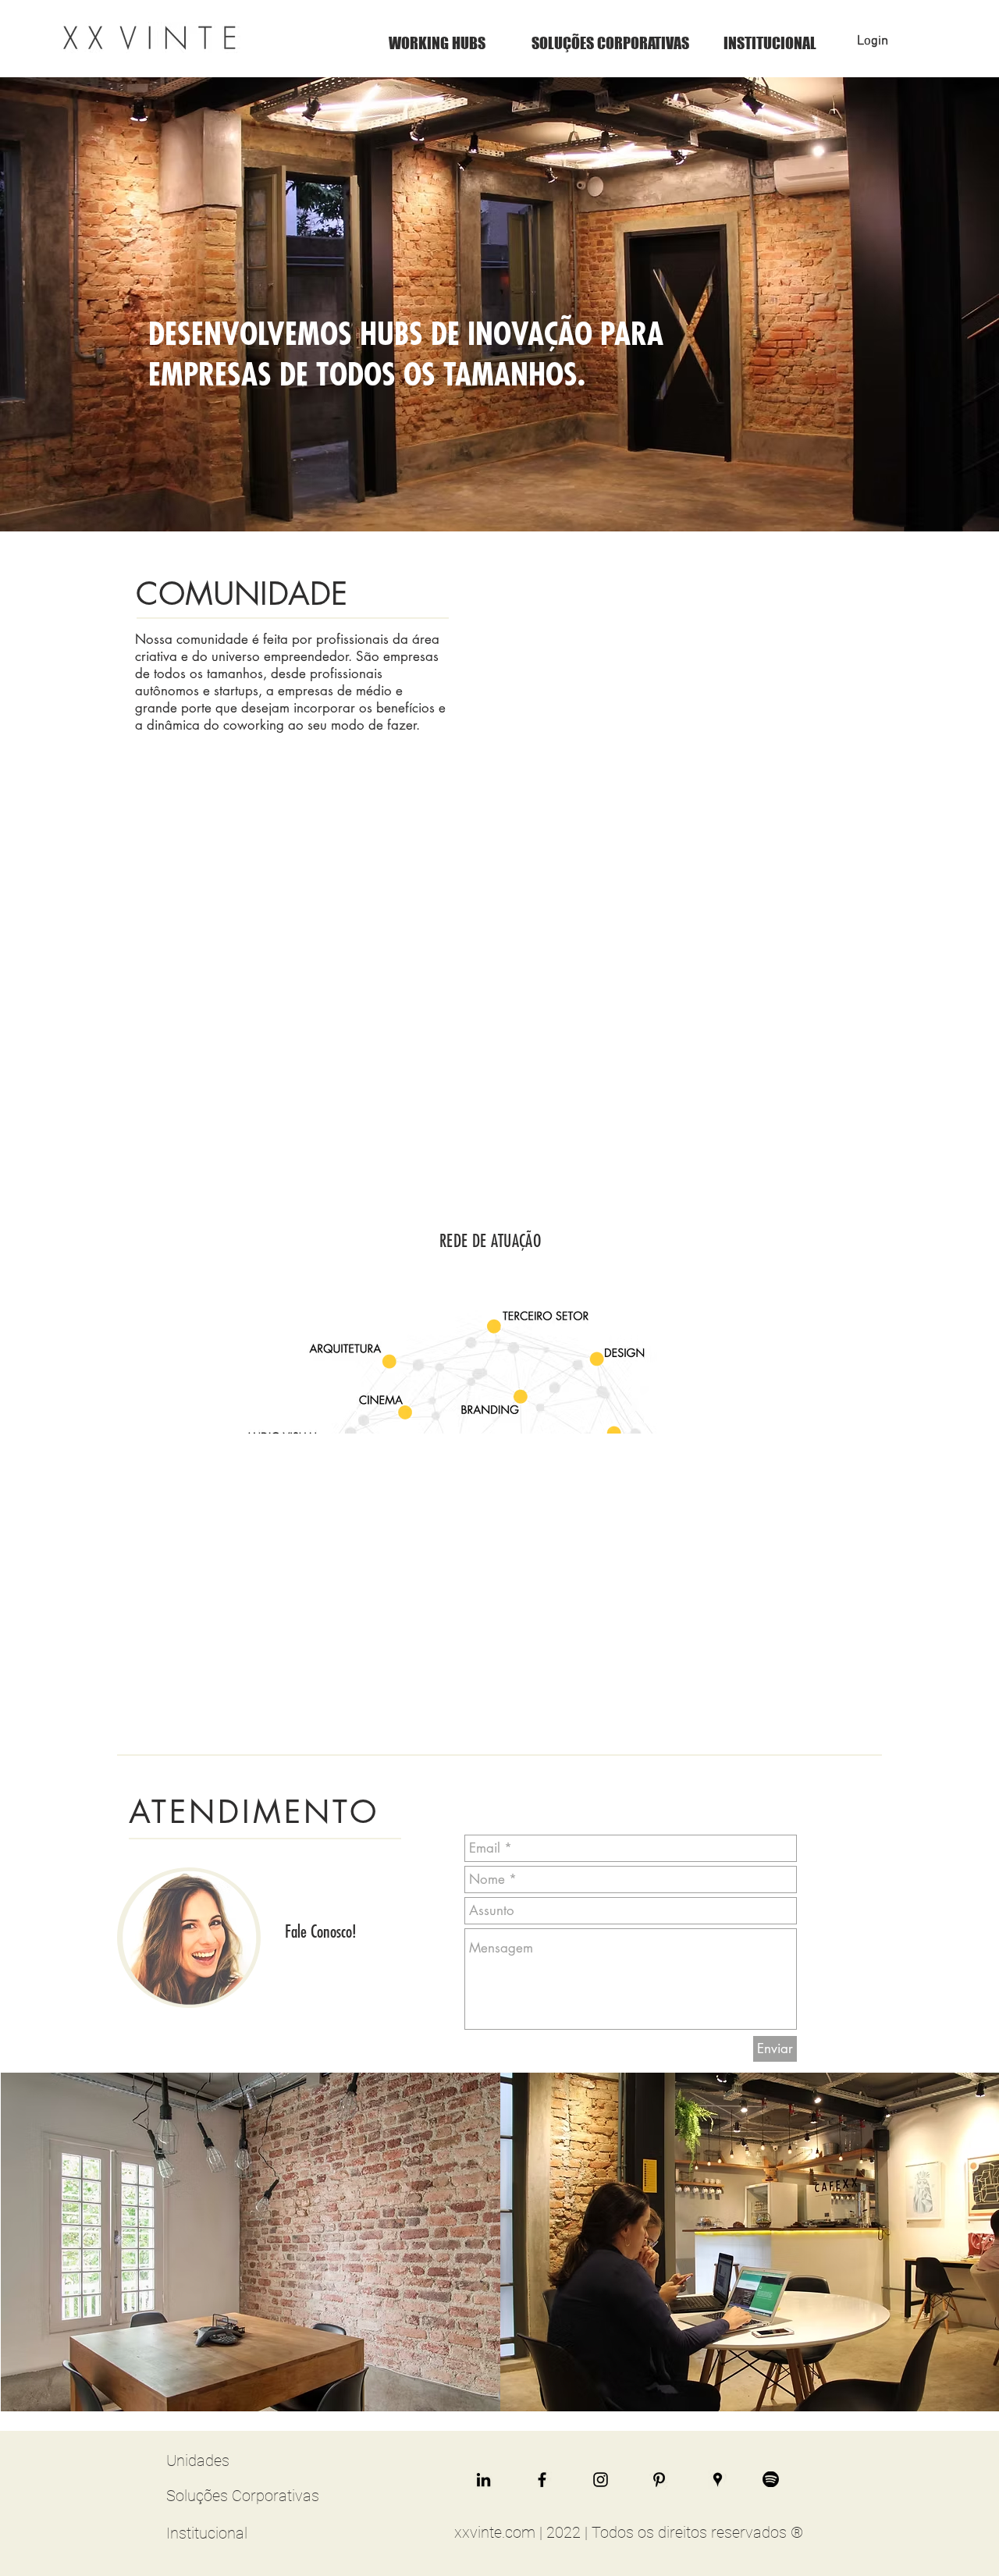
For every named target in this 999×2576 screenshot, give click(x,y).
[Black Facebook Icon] (542, 2480)
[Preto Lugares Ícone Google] (718, 2480)
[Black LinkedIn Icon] (484, 2480)
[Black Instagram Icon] (601, 2480)
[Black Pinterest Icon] (659, 2480)
